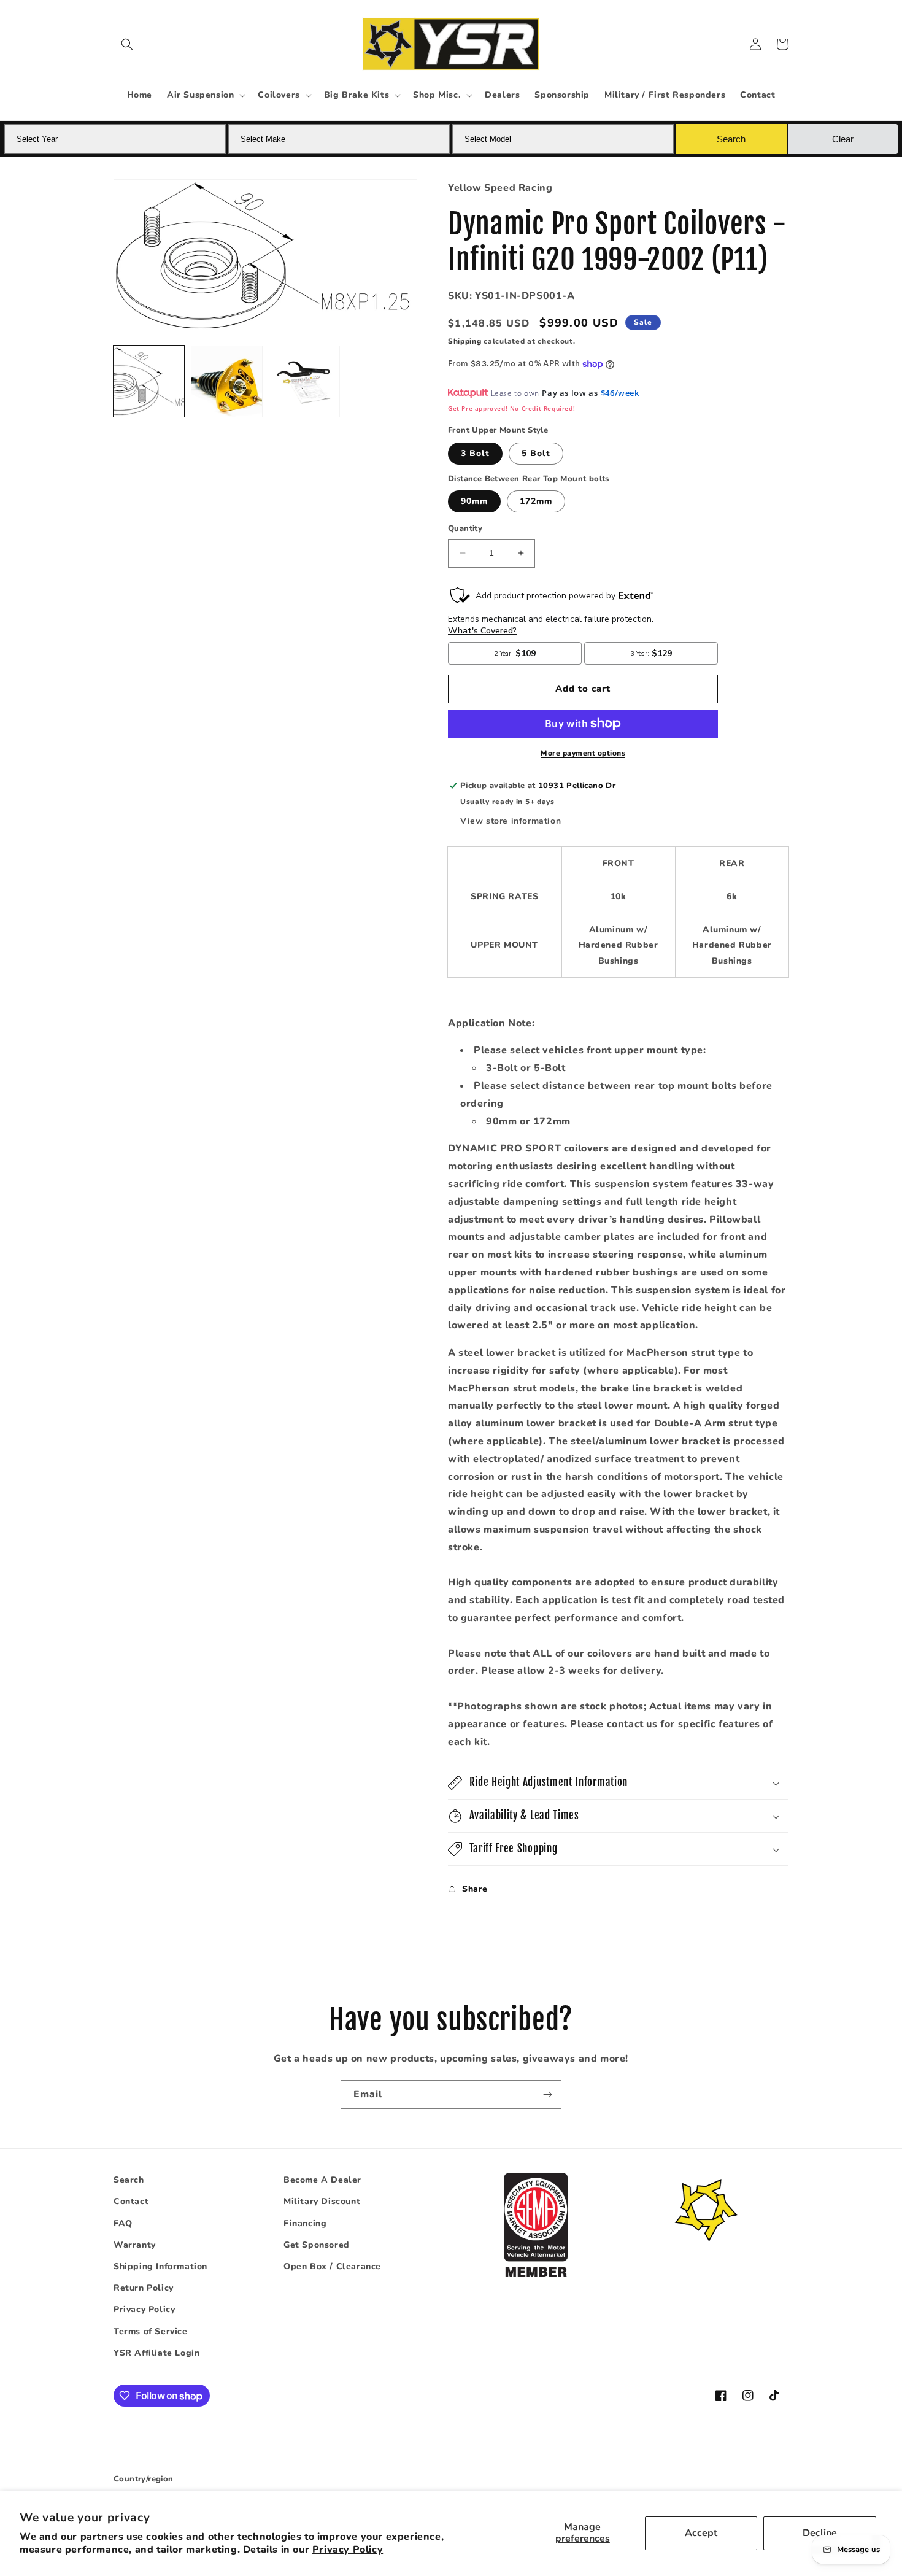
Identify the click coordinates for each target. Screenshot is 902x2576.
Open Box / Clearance (332, 2266)
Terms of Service (151, 2331)
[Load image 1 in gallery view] (149, 381)
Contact (131, 2201)
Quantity (465, 528)
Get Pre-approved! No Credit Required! (511, 408)
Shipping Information (160, 2266)
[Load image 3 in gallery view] (304, 381)
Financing (305, 2223)
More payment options (583, 753)
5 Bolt (536, 453)
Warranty (135, 2245)
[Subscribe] (547, 2094)
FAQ (123, 2223)
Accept (701, 2533)
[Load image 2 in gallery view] (226, 381)
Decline (820, 2533)
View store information (511, 821)
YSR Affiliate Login (156, 2353)
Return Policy (144, 2288)
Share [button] (475, 1889)
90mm (474, 501)
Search (129, 2180)
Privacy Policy (348, 2550)
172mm (536, 501)
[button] (127, 44)
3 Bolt (475, 453)
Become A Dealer (322, 2180)
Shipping (465, 341)
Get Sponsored (317, 2245)
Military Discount (322, 2201)
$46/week (620, 393)
